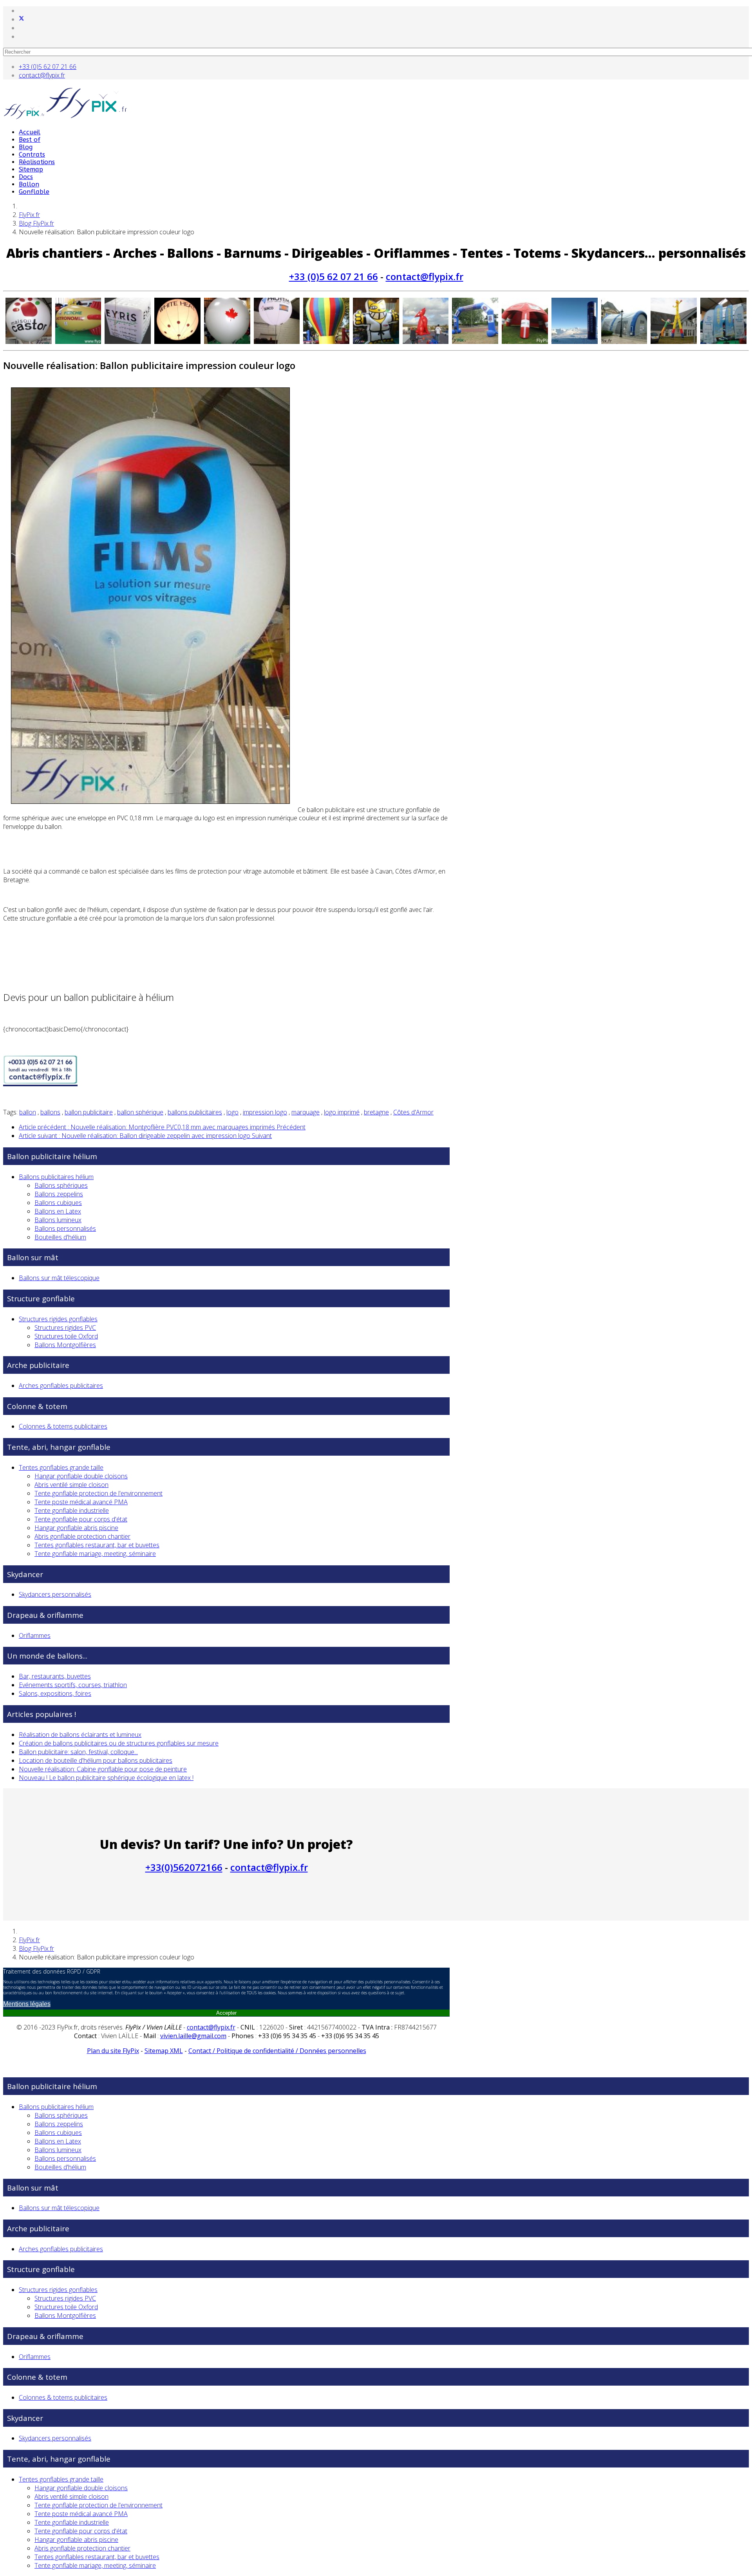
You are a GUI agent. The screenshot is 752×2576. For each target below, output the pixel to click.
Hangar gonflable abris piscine (76, 1528)
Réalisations (37, 162)
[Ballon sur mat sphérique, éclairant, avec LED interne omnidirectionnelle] (177, 321)
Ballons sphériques (61, 1185)
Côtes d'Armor (413, 1112)
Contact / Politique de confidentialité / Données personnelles (277, 2051)
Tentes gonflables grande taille (61, 1467)
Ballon (29, 184)
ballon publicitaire (89, 1112)
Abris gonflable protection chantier (82, 1536)
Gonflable (34, 192)
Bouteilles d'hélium (60, 1237)
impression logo (265, 1112)
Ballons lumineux (58, 1220)
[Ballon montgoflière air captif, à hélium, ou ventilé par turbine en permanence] (326, 321)
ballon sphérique (140, 1112)
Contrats (32, 155)
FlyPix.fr (29, 215)
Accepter (226, 2013)
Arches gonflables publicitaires (61, 1386)
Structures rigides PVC (65, 1328)
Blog (26, 147)
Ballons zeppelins (59, 1194)
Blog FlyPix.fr (36, 223)
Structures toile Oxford (66, 1336)
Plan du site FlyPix (113, 2051)
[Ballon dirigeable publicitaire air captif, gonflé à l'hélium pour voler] (78, 321)
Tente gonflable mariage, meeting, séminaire (95, 1554)
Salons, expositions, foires (55, 1693)
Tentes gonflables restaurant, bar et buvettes (97, 1545)
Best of (30, 140)
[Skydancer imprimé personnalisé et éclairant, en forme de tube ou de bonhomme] (674, 321)
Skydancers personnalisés (55, 1594)
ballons (50, 1112)
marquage (305, 1112)
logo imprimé (342, 1112)
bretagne (376, 1112)
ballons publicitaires (195, 1112)
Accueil (30, 132)
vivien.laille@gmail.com (193, 2036)
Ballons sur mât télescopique (59, 1278)
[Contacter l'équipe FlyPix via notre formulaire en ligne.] (40, 1083)
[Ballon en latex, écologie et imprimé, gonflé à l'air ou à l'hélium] (227, 321)
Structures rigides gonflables (58, 1319)
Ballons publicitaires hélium (56, 1177)
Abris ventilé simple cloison (71, 1485)
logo (232, 1112)
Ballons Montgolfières (65, 1345)
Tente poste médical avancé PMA (81, 1502)
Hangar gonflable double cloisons (81, 1476)
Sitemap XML (164, 2051)
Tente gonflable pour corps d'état (81, 1519)
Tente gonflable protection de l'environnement (99, 1493)
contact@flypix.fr (42, 75)
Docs (26, 177)
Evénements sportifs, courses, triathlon (73, 1685)
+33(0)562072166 (184, 1867)
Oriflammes (35, 1635)
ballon (28, 1112)
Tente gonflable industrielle (72, 1511)
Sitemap (31, 169)
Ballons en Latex (58, 1211)
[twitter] (22, 19)
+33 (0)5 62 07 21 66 (48, 67)
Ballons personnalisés (65, 1228)
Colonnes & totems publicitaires (63, 1426)
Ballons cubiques (58, 1203)
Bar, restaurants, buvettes (55, 1676)
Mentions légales (27, 2004)
